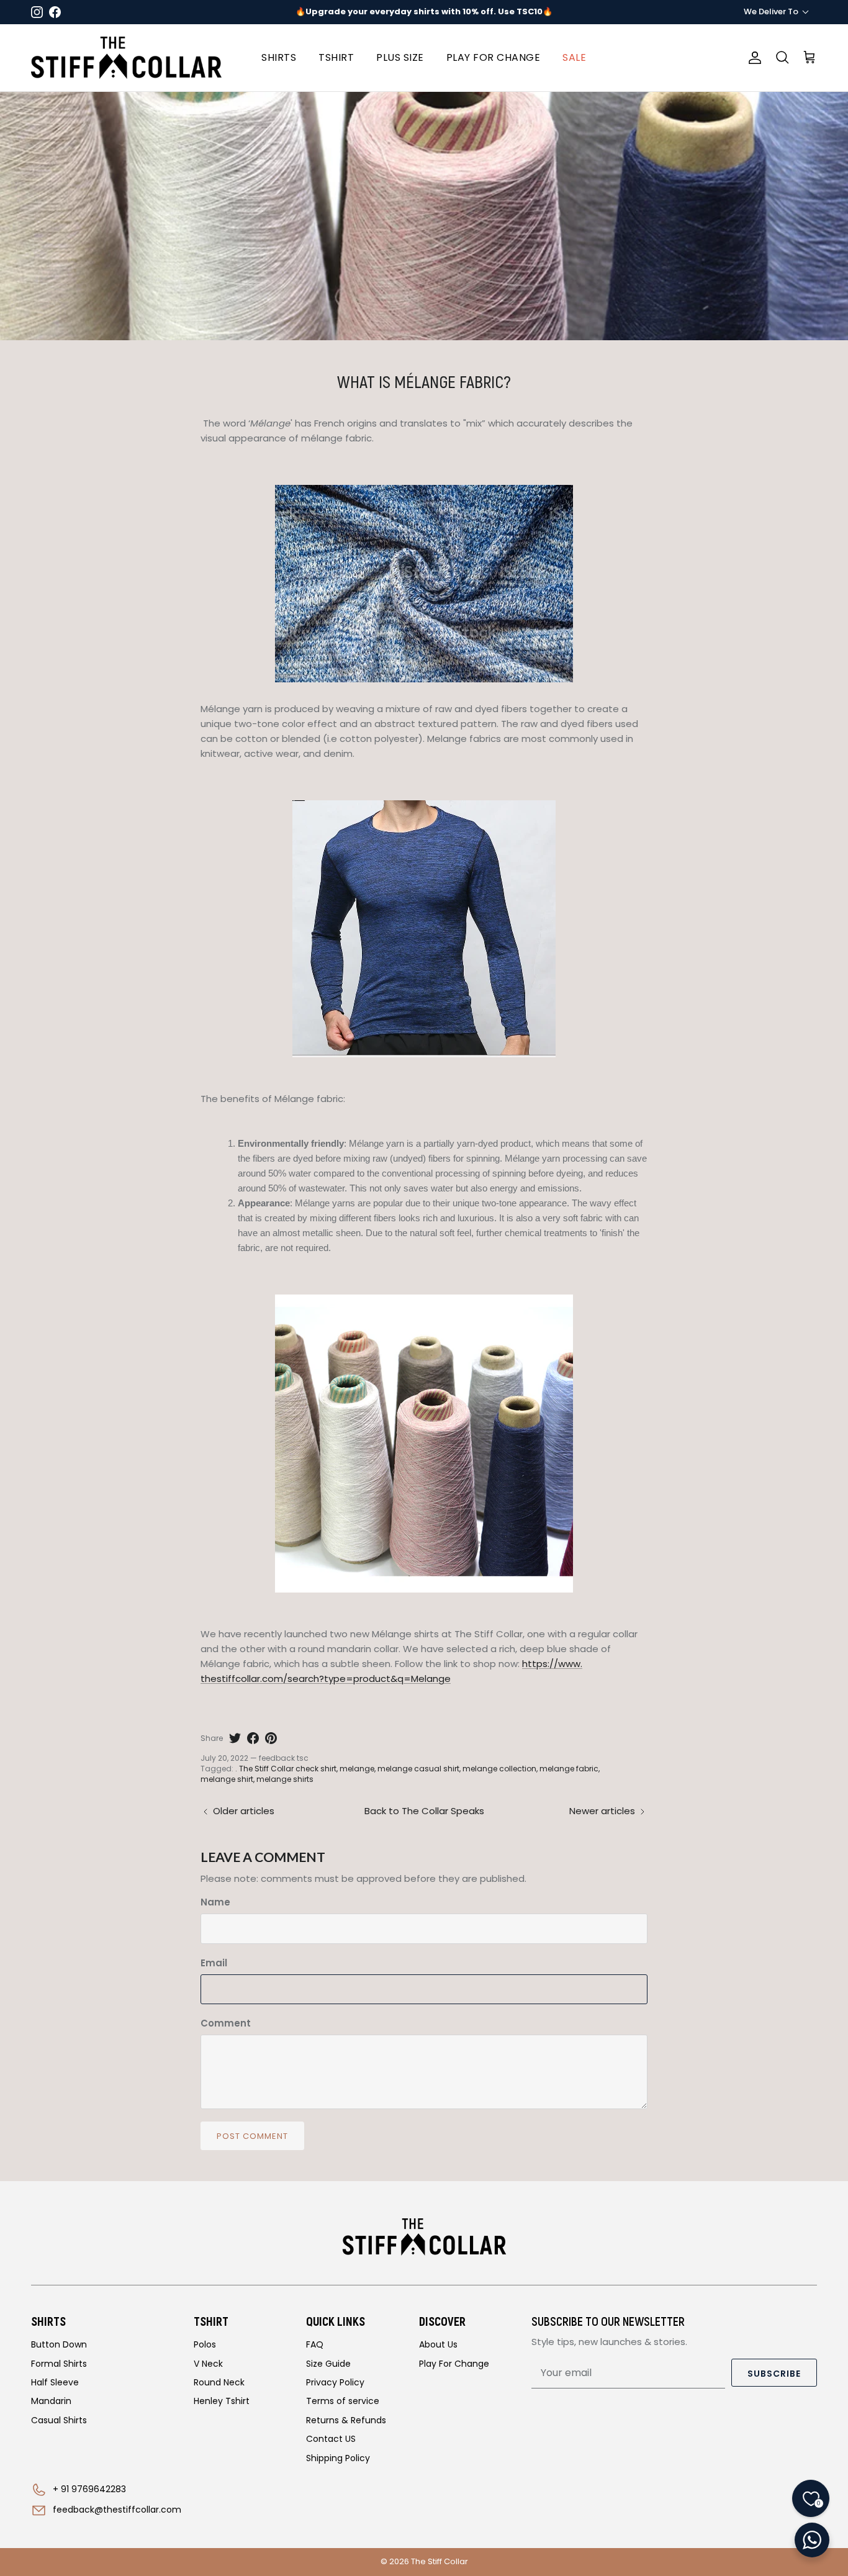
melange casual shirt (418, 1769)
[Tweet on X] (235, 1738)
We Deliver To (771, 11)
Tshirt (336, 57)
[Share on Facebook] (253, 1738)
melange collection (499, 1769)
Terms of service (343, 2401)
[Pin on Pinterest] (271, 1738)
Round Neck (219, 2382)
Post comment (252, 2136)
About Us (438, 2344)
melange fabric (569, 1769)
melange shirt (227, 1779)
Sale (574, 57)
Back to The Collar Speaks (424, 1811)
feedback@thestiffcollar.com (117, 2510)
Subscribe (774, 2374)
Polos (205, 2344)
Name (215, 1902)
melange (357, 1769)
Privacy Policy (335, 2382)
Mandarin (51, 2401)
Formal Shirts (59, 2364)
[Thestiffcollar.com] (126, 58)
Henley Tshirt (222, 2401)
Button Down (59, 2344)
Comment (226, 2023)
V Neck (208, 2364)
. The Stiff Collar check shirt (286, 1769)
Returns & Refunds (346, 2420)
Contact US (331, 2439)
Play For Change (454, 2364)
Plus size (400, 57)
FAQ (315, 2344)
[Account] (752, 58)
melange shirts (285, 1779)
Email (214, 1963)
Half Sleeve (55, 2382)
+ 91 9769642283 (89, 2489)
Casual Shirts (59, 2420)
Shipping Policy (338, 2458)
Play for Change (494, 57)
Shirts (279, 57)
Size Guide (328, 2364)
